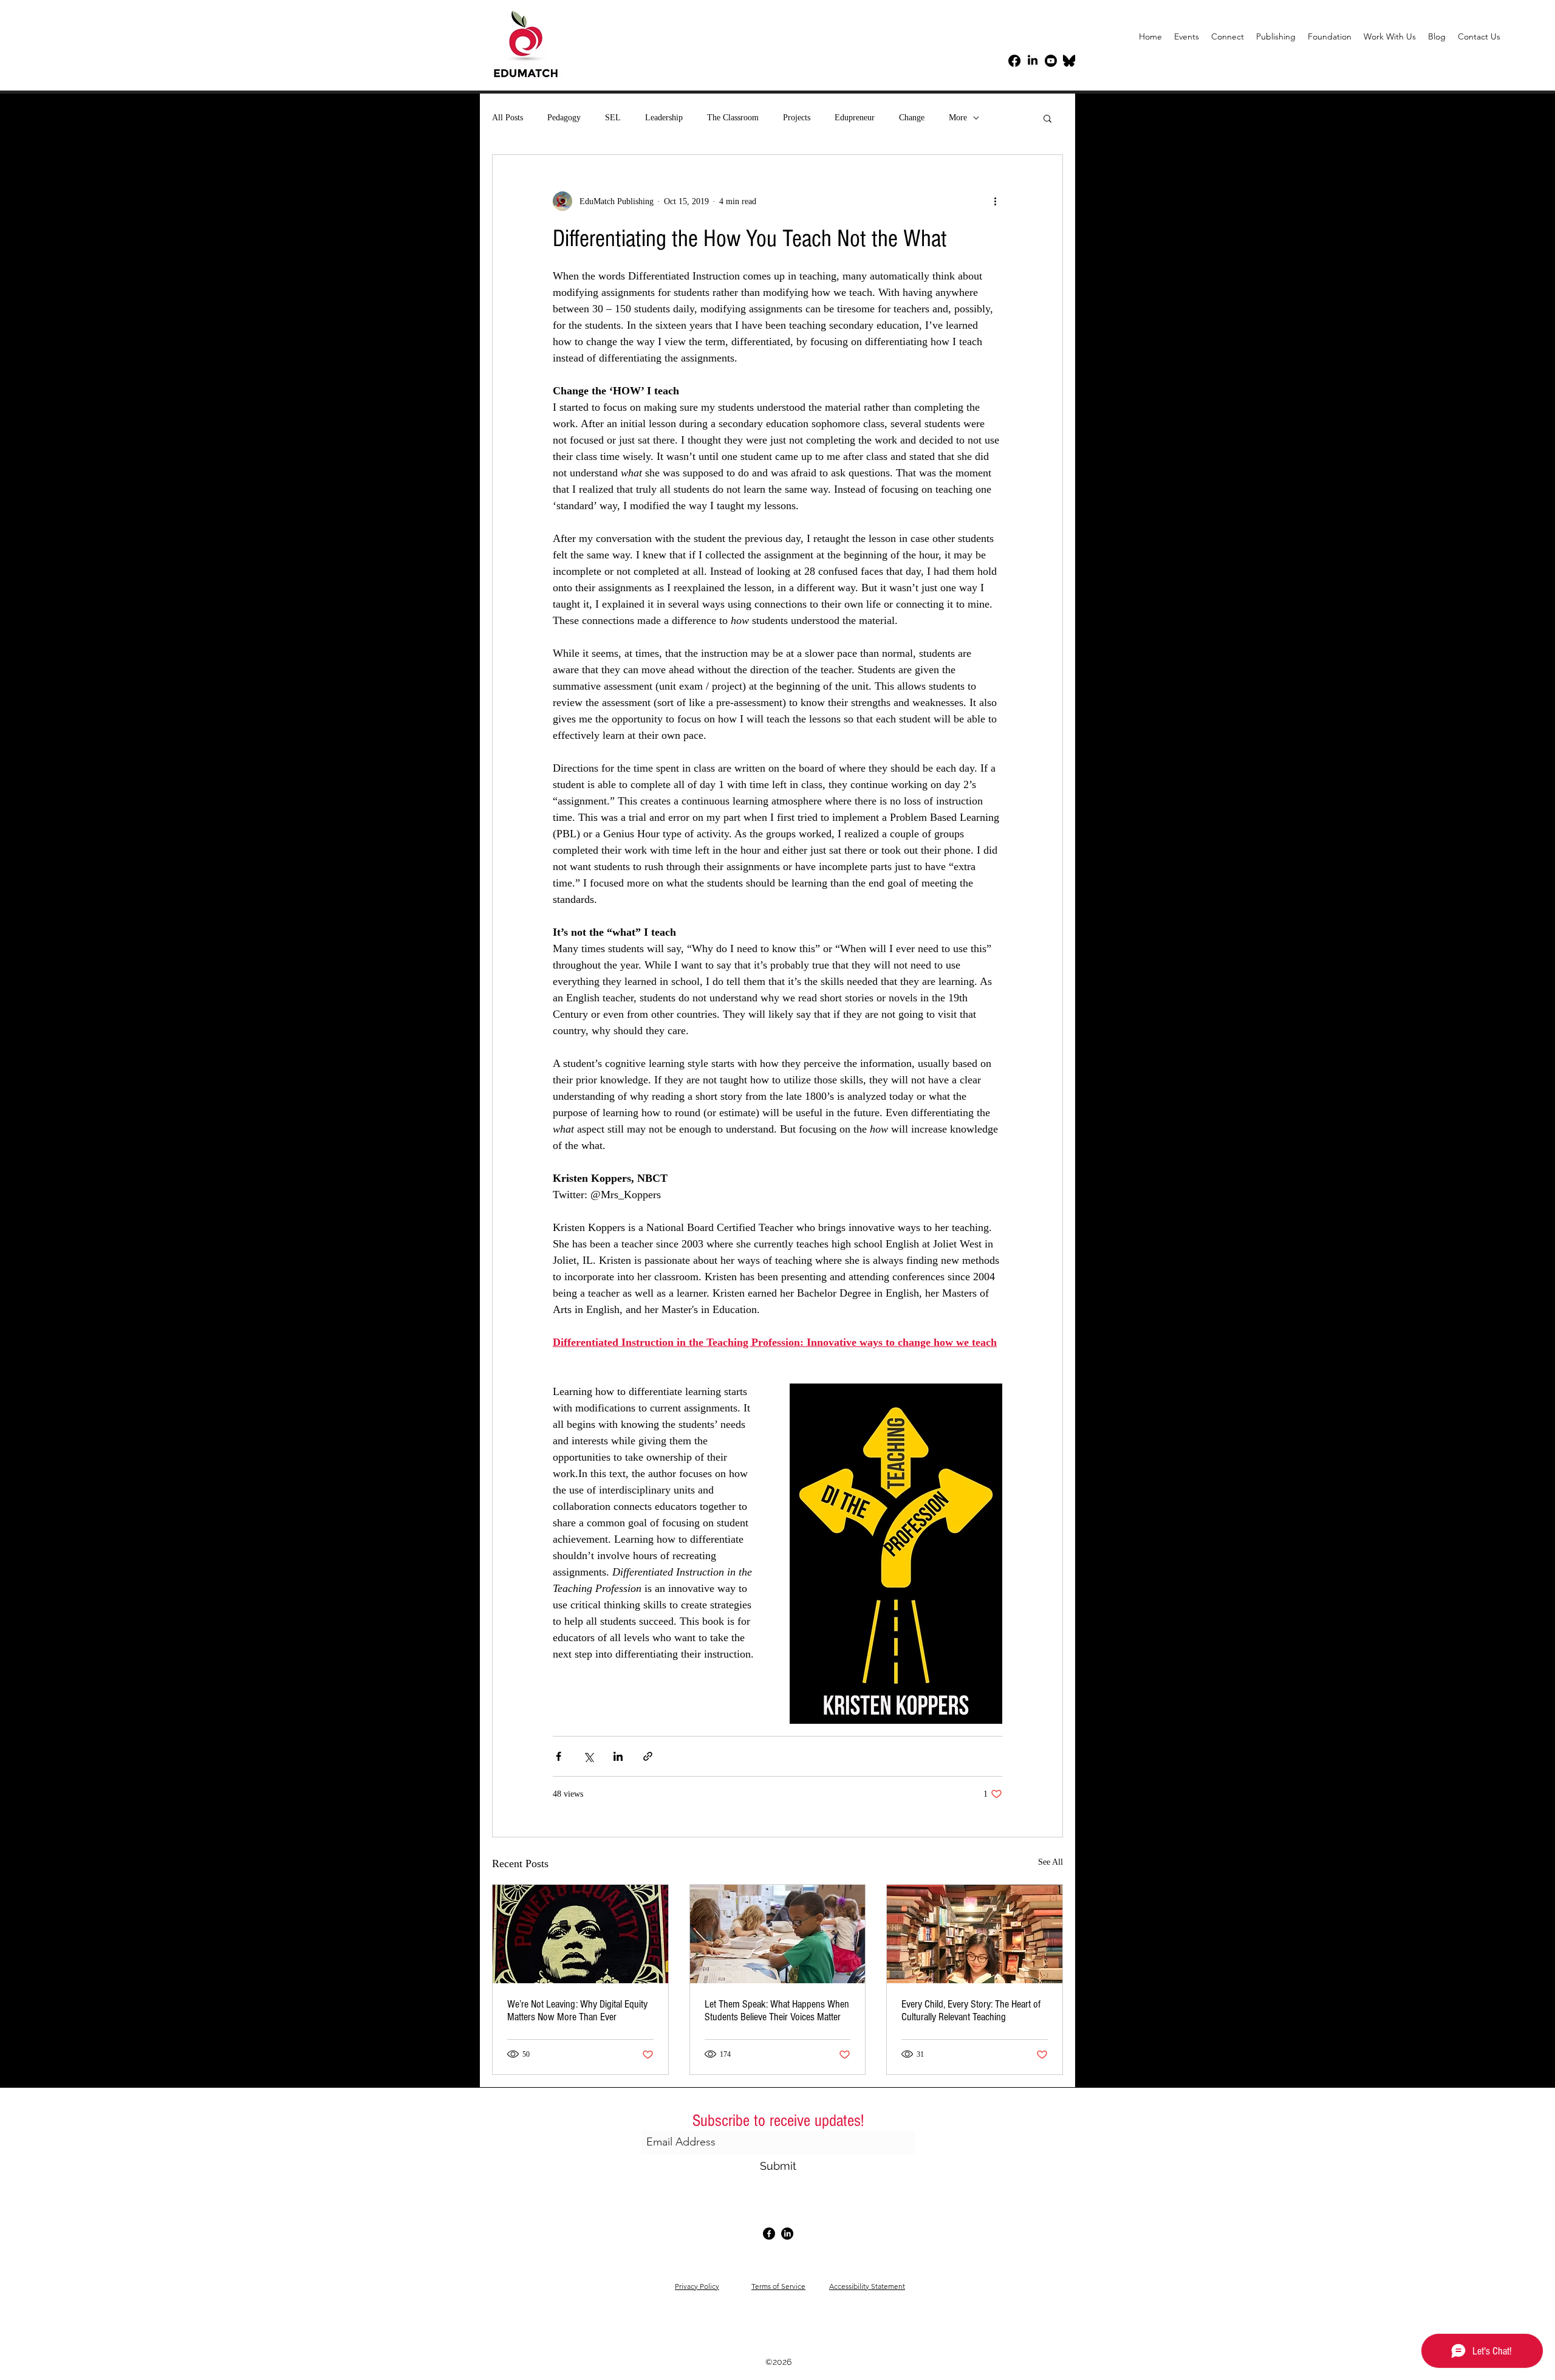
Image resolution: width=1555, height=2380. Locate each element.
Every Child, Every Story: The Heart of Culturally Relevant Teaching (971, 2011)
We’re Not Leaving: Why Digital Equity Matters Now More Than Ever (577, 2011)
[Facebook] (1014, 61)
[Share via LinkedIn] (618, 1756)
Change (912, 118)
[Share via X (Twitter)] (588, 1756)
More (958, 118)
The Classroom (733, 118)
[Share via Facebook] (559, 1756)
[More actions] (995, 201)
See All (1051, 1862)
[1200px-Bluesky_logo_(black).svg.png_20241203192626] (1069, 61)
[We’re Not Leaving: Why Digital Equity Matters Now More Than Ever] (580, 1934)
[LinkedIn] (1033, 61)
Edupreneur (855, 118)
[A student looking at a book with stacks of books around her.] (975, 1934)
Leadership (664, 118)
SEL (613, 118)
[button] (1390, 36)
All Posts (508, 118)
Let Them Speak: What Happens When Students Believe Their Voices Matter (777, 2011)
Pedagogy (564, 118)
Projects (797, 118)
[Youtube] (1051, 61)
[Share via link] (648, 1756)
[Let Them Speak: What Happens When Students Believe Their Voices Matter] (778, 1934)
